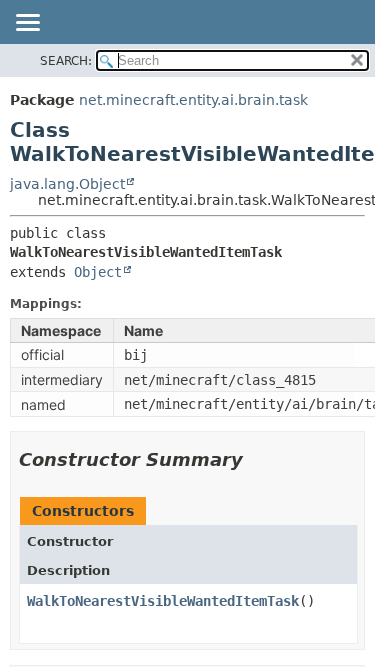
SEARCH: (66, 61)
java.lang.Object (67, 184)
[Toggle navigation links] (27, 24)
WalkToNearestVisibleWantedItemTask (163, 601)
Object (98, 272)
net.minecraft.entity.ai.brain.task (193, 100)
